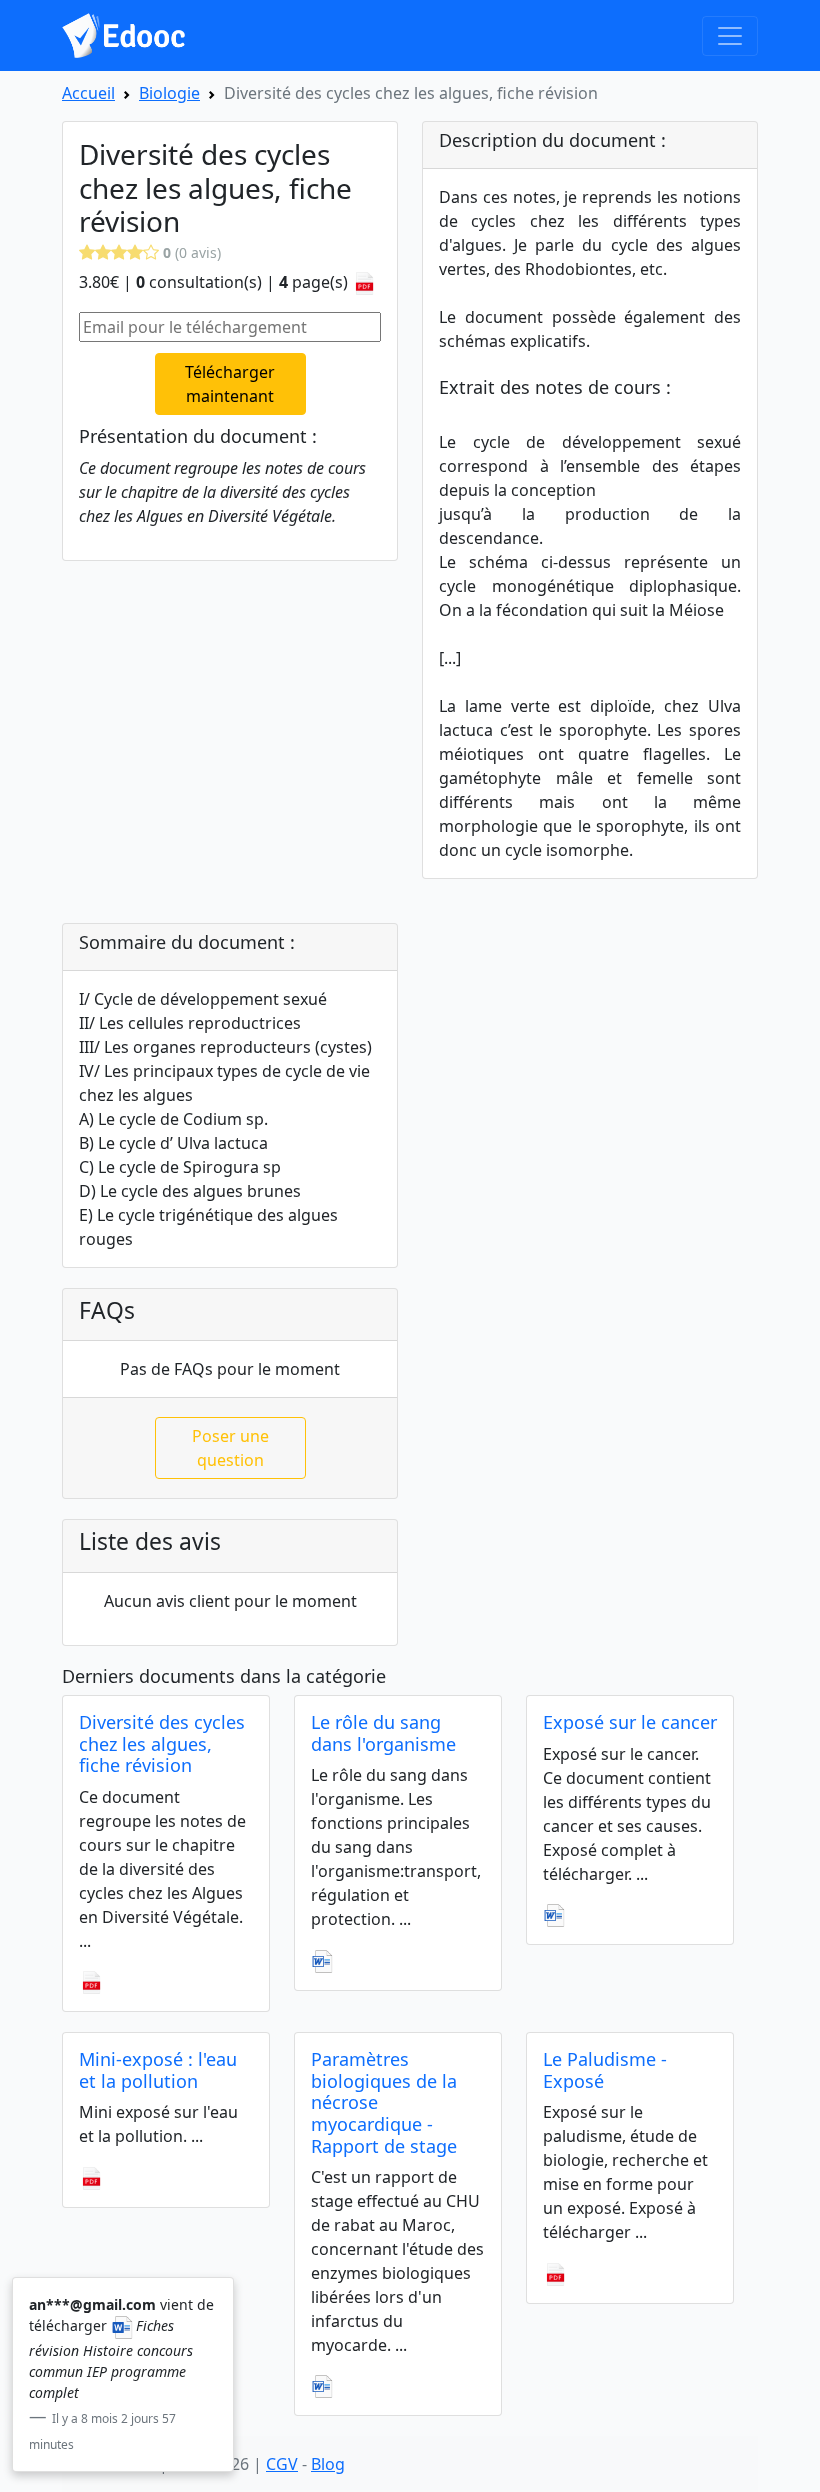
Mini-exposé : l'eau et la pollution (158, 2070)
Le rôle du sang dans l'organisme (383, 1733)
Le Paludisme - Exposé (605, 2070)
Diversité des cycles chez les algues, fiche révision (162, 1743)
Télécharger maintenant (230, 384)
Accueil (88, 93)
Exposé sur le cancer (630, 1722)
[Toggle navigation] (730, 36)
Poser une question (230, 1448)
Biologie (169, 93)
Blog (328, 2464)
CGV (282, 2464)
